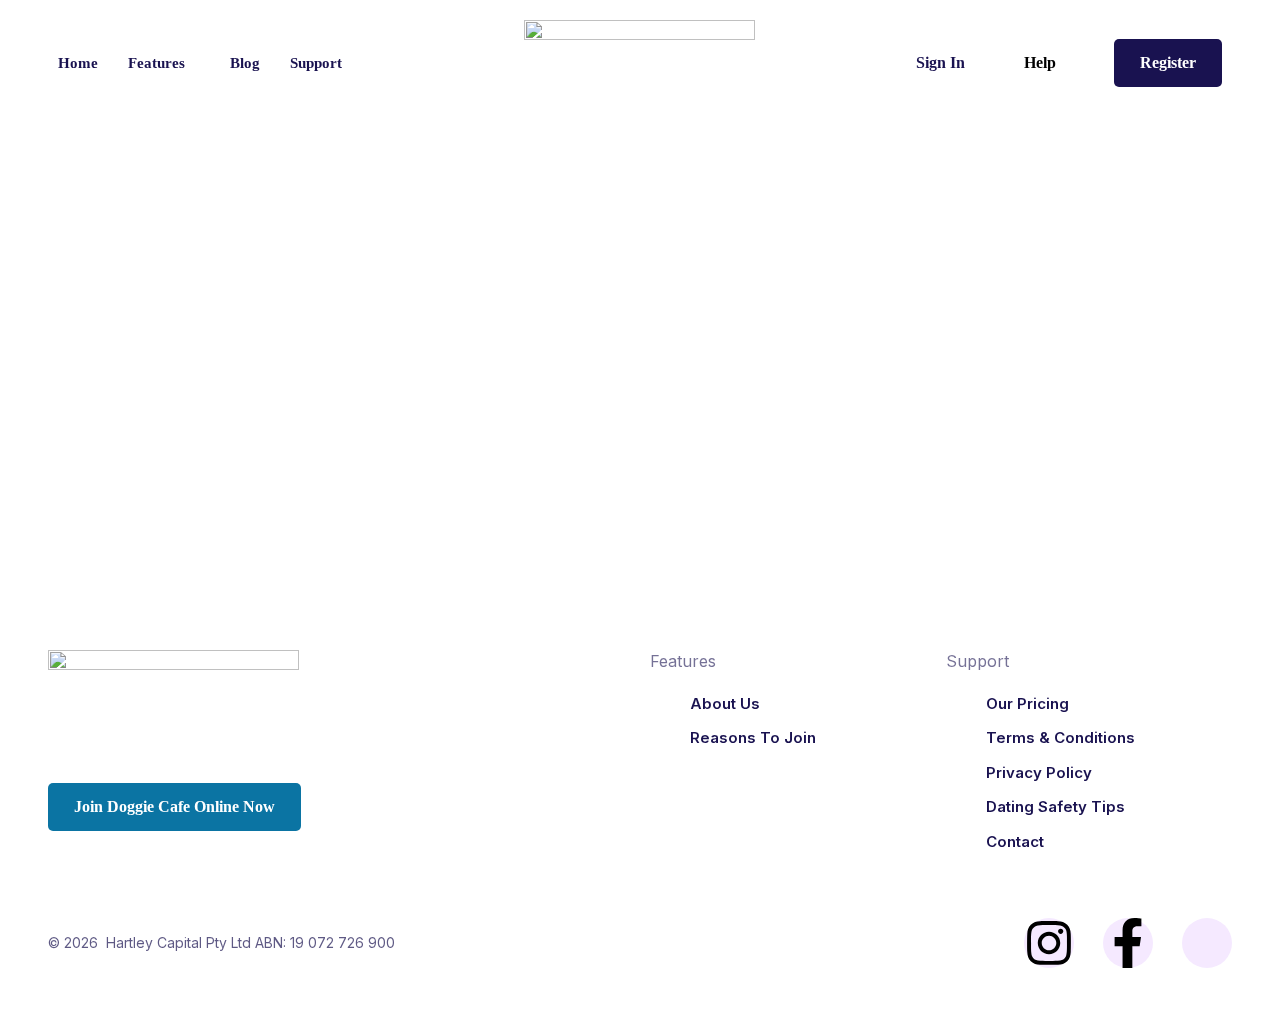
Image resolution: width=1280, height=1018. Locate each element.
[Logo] (640, 63)
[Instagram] (1049, 943)
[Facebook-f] (1128, 943)
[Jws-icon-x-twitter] (1207, 943)
